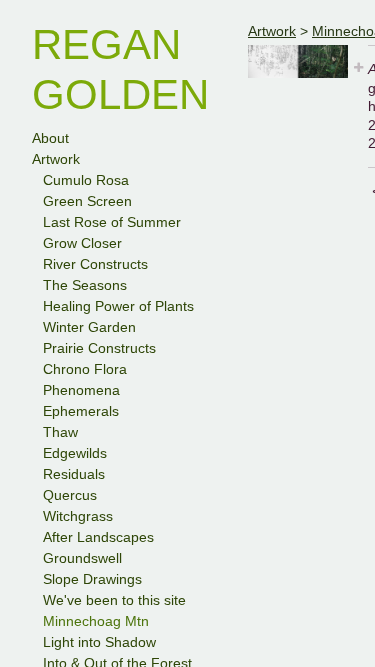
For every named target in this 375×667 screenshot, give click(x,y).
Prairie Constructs (99, 348)
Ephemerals (81, 411)
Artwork (56, 159)
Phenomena (81, 390)
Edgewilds (75, 453)
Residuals (74, 474)
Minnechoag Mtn (96, 621)
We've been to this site (114, 600)
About (50, 138)
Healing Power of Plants (118, 306)
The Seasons (85, 285)
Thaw (60, 432)
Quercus (70, 495)
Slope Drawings (92, 579)
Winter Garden (89, 327)
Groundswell (82, 558)
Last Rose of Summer (112, 222)
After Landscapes (98, 537)
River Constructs (95, 264)
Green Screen (87, 201)
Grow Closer (82, 243)
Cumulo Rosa (86, 180)
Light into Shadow (99, 642)
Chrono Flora (85, 369)
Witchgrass (78, 516)
